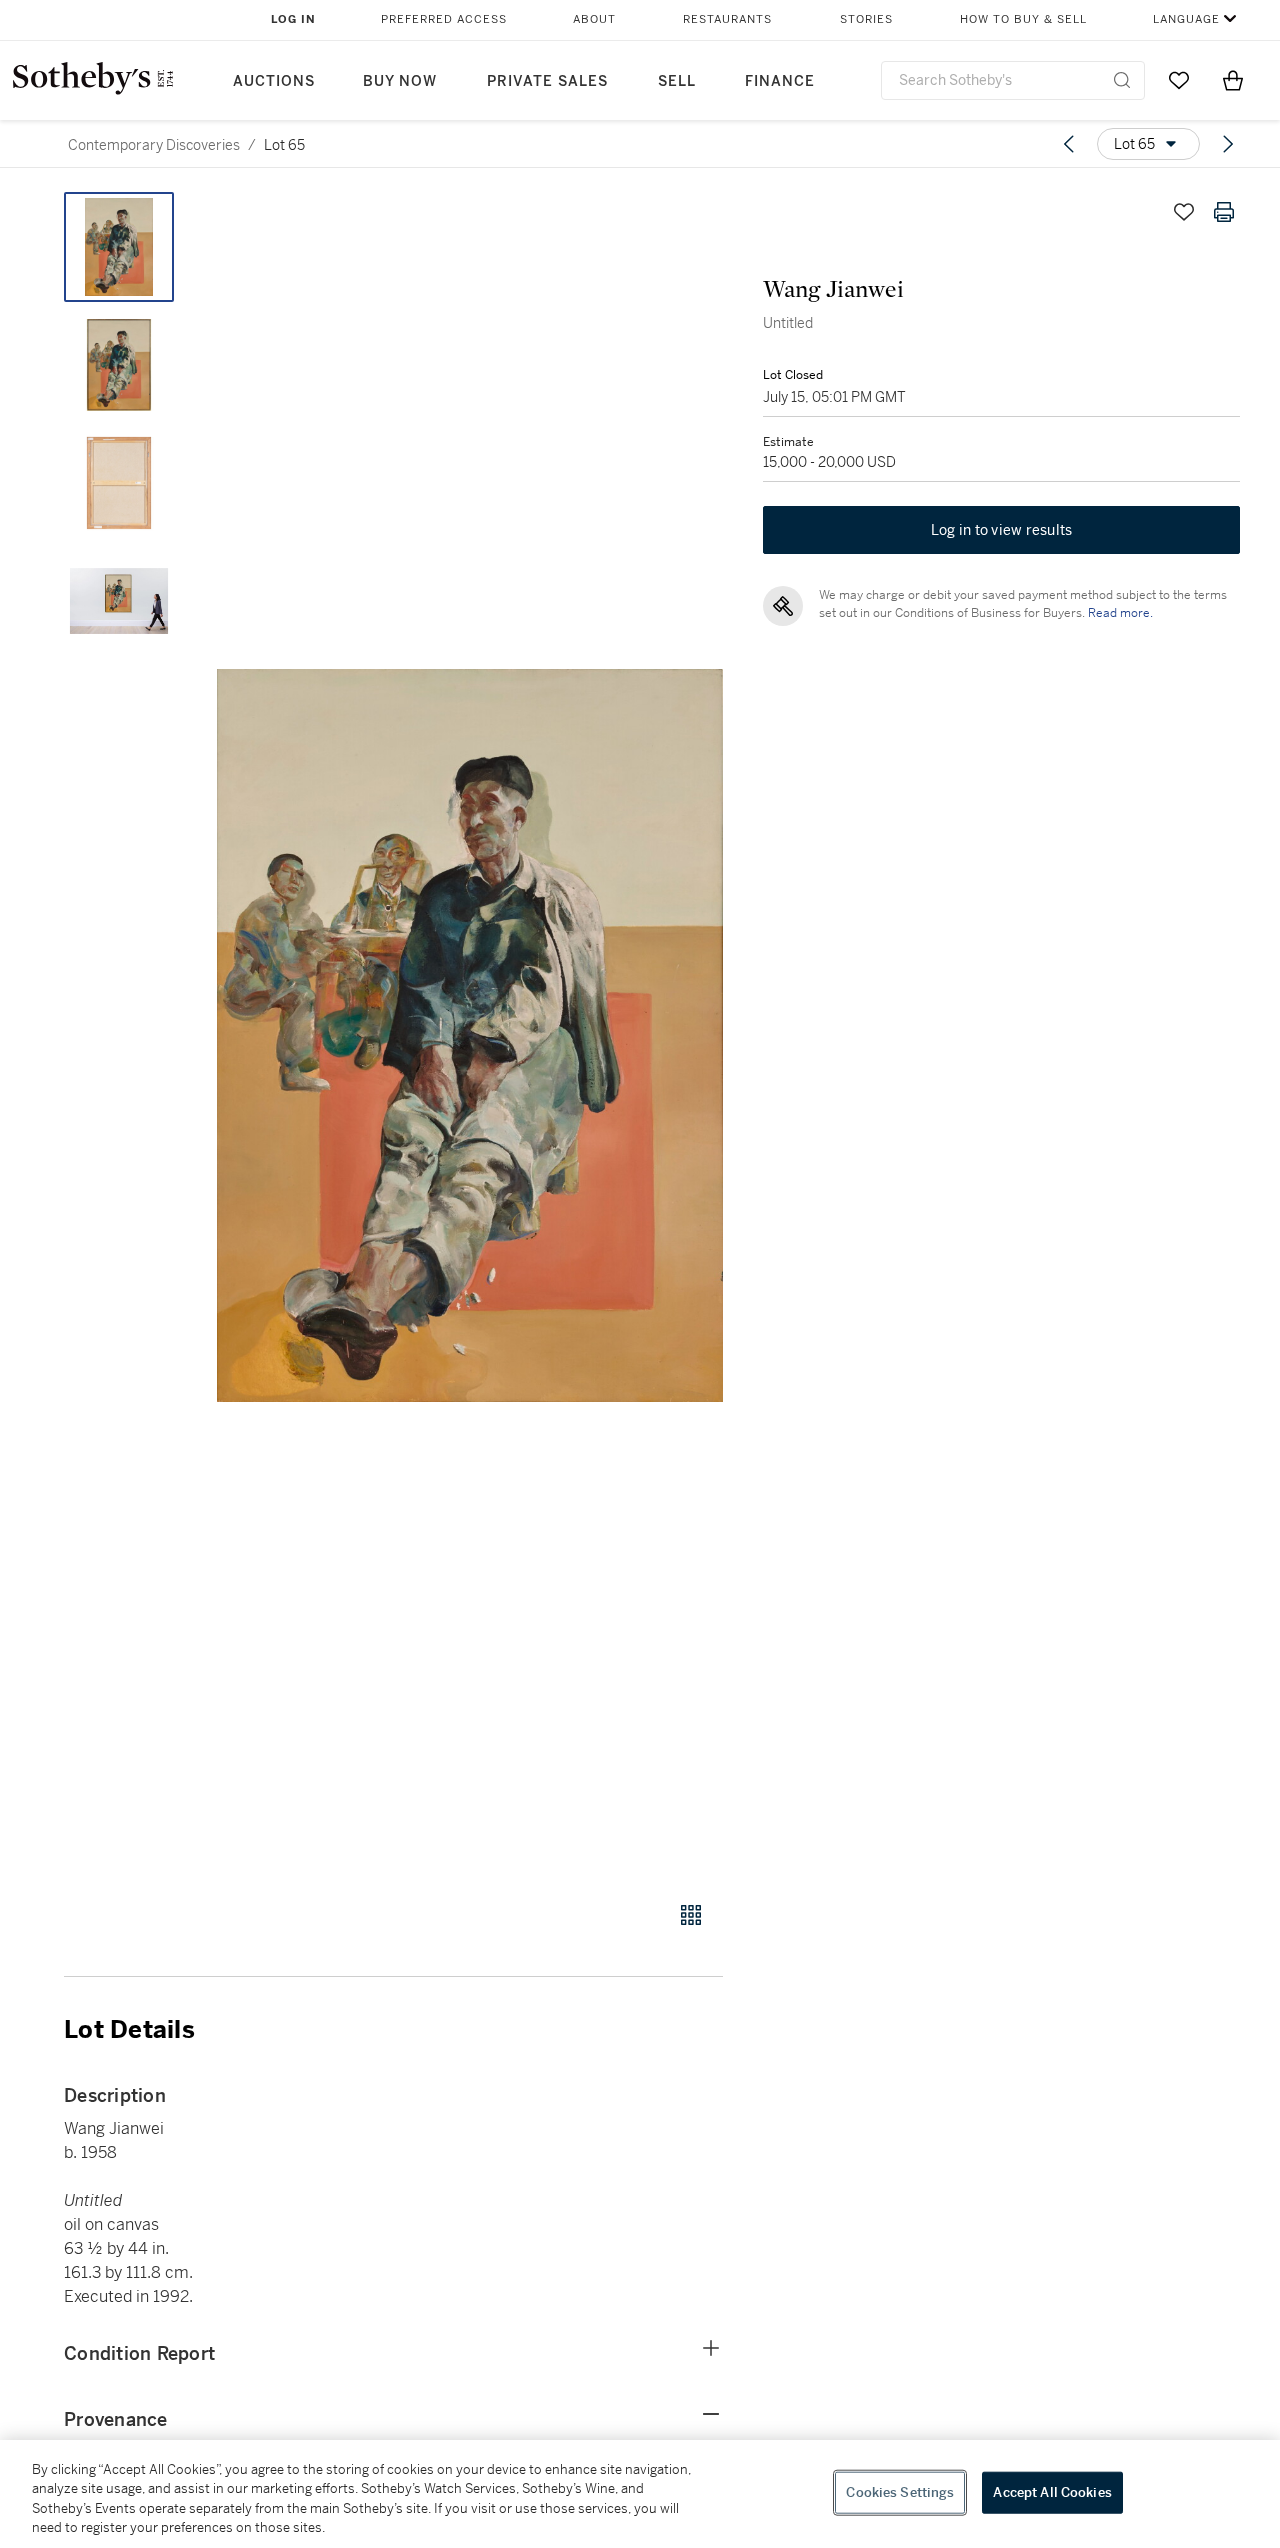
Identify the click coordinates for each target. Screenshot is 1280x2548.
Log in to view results (1002, 530)
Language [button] (1186, 19)
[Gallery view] (691, 1915)
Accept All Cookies (1052, 2492)
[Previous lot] (1069, 144)
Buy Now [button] (400, 81)
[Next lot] (1228, 144)
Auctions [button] (274, 81)
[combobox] (1013, 80)
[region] (640, 2494)
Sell (677, 81)
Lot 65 (284, 145)
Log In (293, 19)
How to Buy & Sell (1023, 19)
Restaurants (727, 19)
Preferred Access (444, 19)
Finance (780, 81)
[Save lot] (1184, 212)
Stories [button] (866, 19)
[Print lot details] (1224, 212)
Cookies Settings (900, 2492)
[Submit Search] (1122, 80)
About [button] (594, 19)
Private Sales (547, 81)
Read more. (1120, 613)
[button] (470, 1035)
